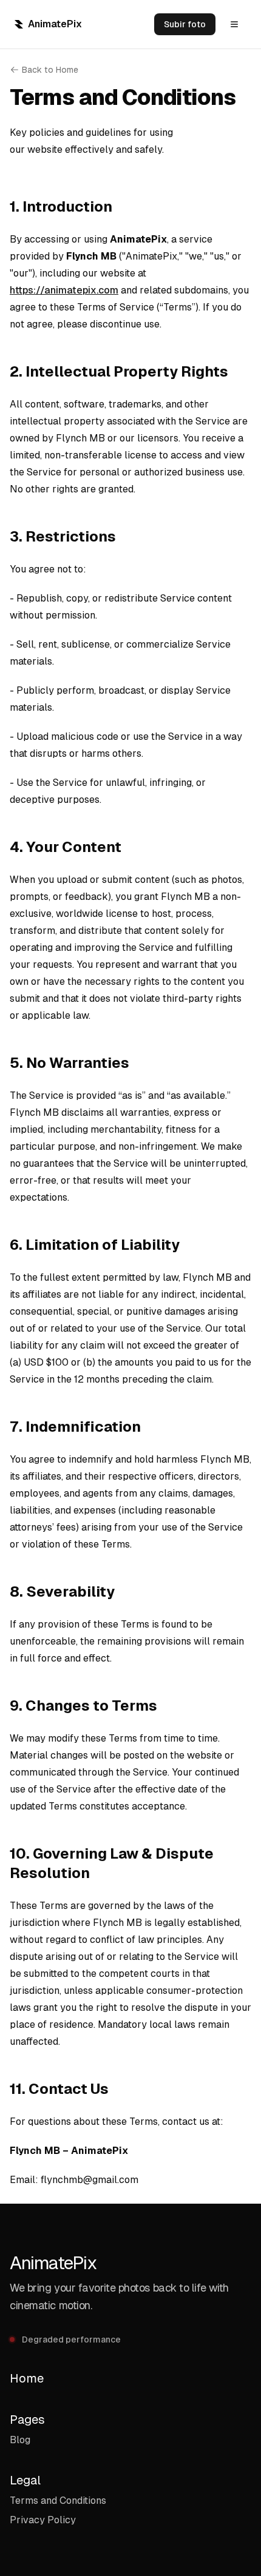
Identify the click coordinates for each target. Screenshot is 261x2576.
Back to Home (50, 70)
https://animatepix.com (64, 290)
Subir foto (185, 24)
